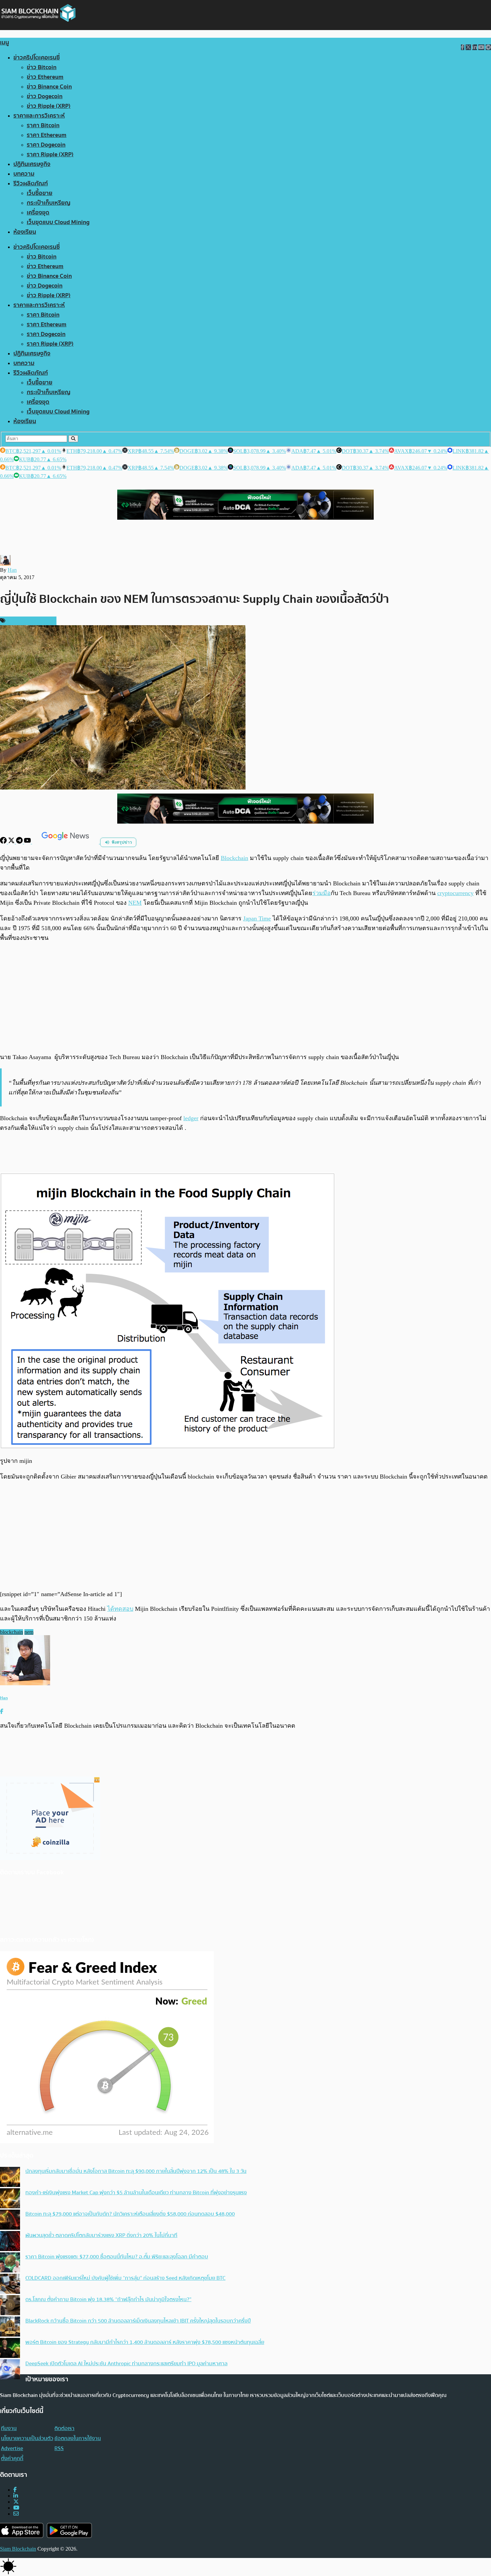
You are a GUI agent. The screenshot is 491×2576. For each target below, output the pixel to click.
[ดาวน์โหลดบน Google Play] (69, 2530)
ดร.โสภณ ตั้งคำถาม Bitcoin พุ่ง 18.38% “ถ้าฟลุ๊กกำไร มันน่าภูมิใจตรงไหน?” (108, 2299)
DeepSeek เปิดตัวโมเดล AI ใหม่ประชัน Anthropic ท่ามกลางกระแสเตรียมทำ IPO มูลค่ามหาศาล (126, 2364)
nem (29, 1632)
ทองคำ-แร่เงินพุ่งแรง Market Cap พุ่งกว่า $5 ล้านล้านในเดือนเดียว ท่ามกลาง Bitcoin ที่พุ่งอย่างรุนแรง (136, 2193)
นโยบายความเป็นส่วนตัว (27, 2438)
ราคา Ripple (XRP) (50, 154)
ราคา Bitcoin (43, 125)
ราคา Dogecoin (46, 145)
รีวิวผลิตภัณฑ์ (31, 184)
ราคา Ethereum (47, 135)
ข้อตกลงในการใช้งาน (78, 2438)
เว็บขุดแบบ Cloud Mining (58, 222)
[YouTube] (28, 842)
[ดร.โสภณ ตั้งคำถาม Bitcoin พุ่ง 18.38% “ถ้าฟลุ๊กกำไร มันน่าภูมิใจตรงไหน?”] (10, 2306)
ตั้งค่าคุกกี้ (12, 2458)
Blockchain (234, 858)
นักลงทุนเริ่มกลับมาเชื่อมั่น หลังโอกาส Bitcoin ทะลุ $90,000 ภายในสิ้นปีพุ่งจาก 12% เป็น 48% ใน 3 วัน (136, 2171)
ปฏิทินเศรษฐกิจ (32, 164)
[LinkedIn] (16, 2496)
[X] (12, 842)
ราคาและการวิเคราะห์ (39, 116)
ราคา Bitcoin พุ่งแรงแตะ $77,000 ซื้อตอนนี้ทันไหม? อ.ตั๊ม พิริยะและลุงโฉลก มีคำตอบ (117, 2257)
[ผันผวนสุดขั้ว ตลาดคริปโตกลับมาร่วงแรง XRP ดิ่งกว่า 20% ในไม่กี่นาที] (10, 2242)
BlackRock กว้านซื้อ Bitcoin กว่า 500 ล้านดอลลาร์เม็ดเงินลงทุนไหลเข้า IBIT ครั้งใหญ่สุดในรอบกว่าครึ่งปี (138, 2321)
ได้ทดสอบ (120, 1609)
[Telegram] (20, 842)
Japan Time (257, 918)
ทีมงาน (9, 2428)
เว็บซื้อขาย (40, 193)
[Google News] (66, 842)
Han (12, 570)
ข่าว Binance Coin (49, 87)
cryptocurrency (455, 893)
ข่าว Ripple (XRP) (49, 106)
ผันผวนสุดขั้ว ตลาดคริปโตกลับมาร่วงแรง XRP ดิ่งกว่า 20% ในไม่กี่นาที (101, 2235)
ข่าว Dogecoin (45, 96)
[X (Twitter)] (16, 2502)
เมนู (5, 43)
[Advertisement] (246, 997)
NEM (135, 903)
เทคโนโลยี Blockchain (30, 621)
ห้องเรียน (25, 232)
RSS (59, 2448)
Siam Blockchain (18, 2549)
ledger (191, 1118)
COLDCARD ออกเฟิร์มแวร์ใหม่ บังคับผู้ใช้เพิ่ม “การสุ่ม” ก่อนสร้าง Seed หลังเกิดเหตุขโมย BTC (125, 2278)
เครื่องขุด (38, 213)
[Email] (16, 2514)
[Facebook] (4, 842)
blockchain (12, 1632)
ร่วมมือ (321, 893)
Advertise (12, 2448)
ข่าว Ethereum (45, 77)
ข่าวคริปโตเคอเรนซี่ (37, 58)
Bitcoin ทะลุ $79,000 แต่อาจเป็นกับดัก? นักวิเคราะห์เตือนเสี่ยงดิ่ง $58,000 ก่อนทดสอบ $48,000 (130, 2214)
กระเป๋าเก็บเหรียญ (49, 203)
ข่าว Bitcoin (42, 67)
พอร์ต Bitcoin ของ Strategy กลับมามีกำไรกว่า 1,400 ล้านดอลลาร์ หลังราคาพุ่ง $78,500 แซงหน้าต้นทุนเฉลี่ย (145, 2342)
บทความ (24, 174)
